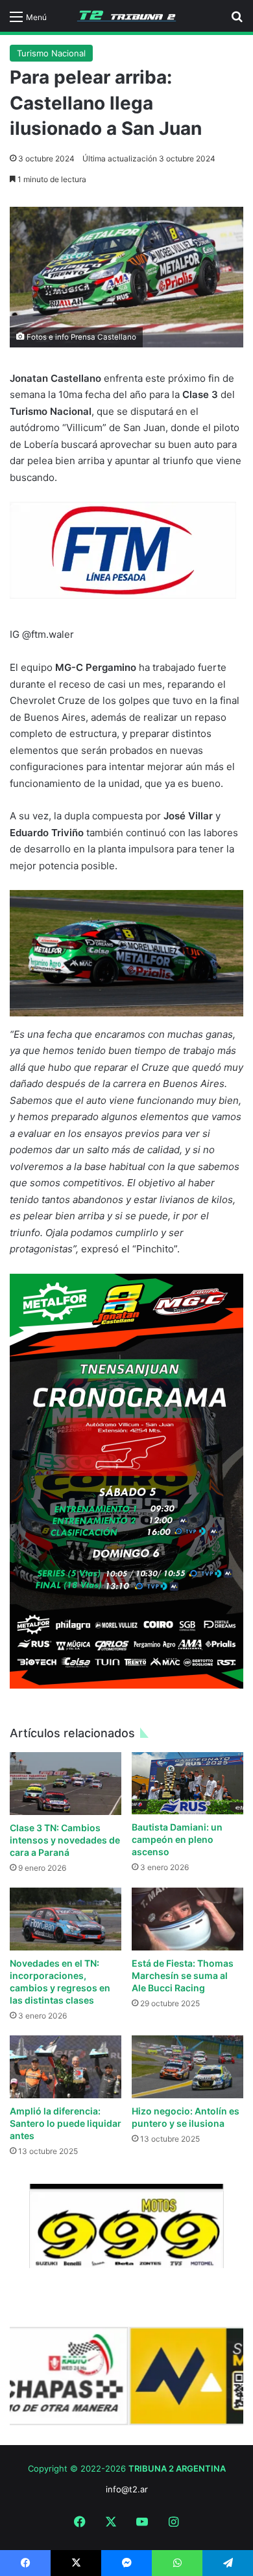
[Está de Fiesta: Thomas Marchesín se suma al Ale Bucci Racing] (187, 1919)
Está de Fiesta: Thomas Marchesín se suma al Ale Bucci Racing (183, 1975)
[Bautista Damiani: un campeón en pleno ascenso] (187, 1784)
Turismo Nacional (51, 53)
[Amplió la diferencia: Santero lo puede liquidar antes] (66, 2067)
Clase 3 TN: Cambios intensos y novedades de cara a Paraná (65, 1840)
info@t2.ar (127, 2489)
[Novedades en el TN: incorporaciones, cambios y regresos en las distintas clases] (66, 1919)
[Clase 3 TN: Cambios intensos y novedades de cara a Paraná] (66, 1784)
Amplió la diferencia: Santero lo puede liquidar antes (66, 2123)
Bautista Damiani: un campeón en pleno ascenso (177, 1839)
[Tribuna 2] (126, 16)
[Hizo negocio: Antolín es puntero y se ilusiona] (187, 2067)
